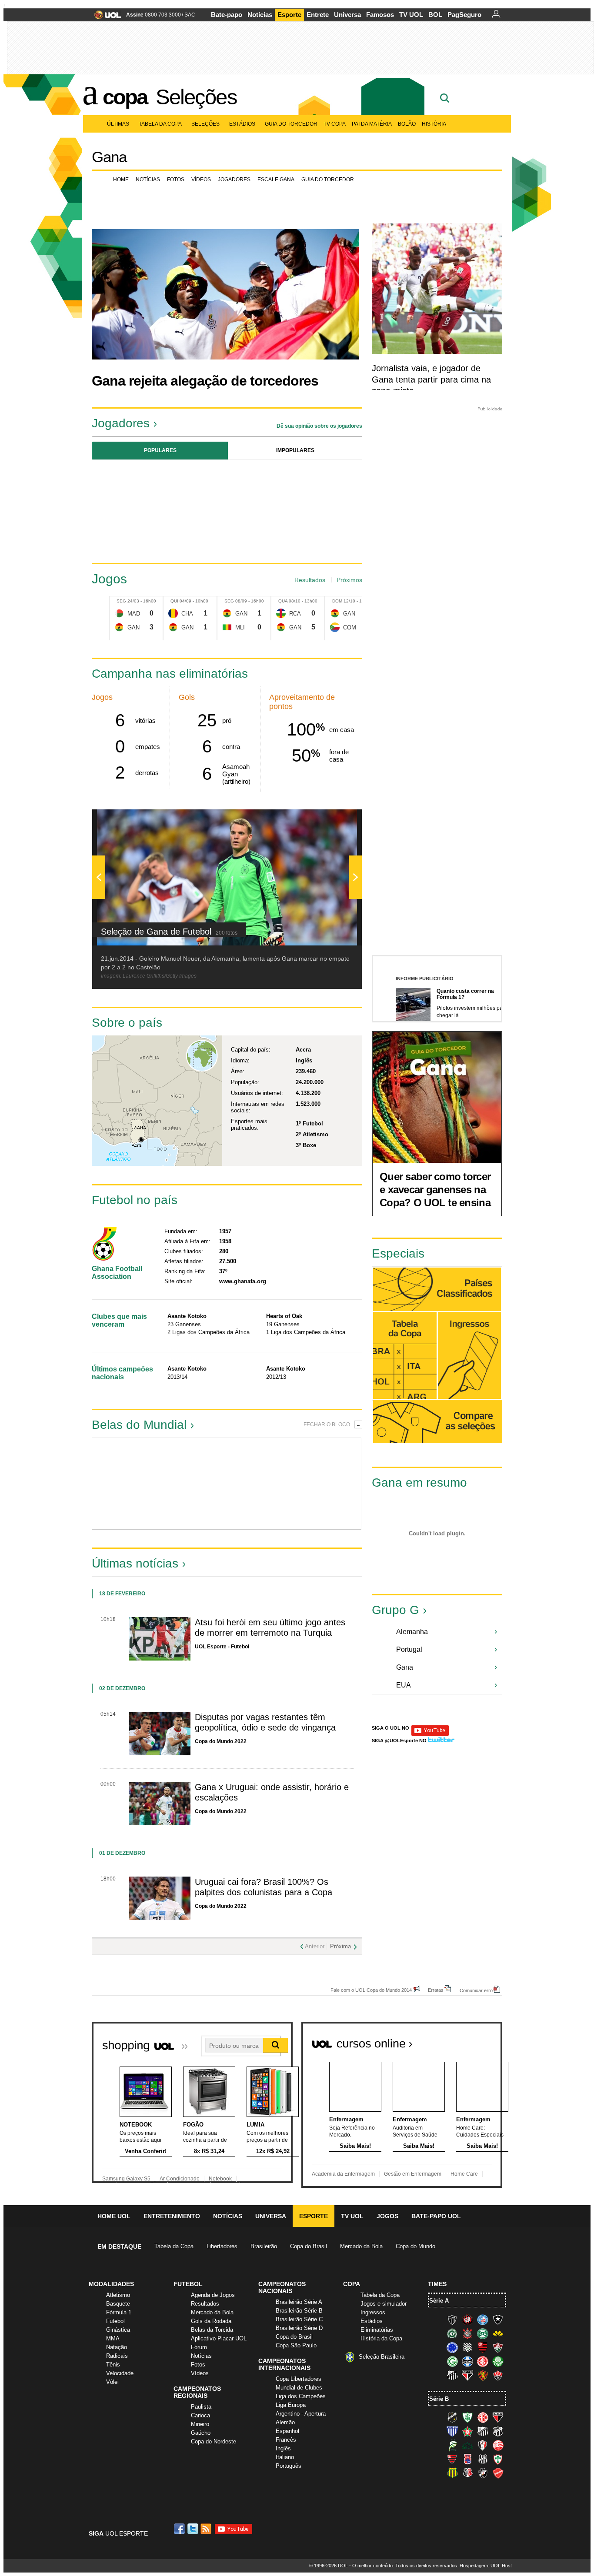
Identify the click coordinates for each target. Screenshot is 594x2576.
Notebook (220, 2179)
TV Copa (335, 124)
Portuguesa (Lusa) (498, 2459)
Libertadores (222, 2246)
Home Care (464, 2174)
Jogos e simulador (384, 2304)
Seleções (196, 97)
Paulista (201, 2407)
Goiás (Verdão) (452, 2361)
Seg (121, 601)
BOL (435, 15)
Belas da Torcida (212, 2330)
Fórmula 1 (119, 2312)
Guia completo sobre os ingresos (469, 1355)
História (434, 124)
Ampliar (334, 820)
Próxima (340, 1946)
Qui (174, 601)
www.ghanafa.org (243, 1281)
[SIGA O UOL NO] (430, 1734)
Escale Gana (276, 180)
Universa (347, 15)
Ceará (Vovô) (498, 2431)
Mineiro (200, 2424)
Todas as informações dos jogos (405, 1356)
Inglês (283, 2448)
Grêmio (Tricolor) (467, 2361)
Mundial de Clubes (299, 2388)
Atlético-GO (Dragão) (498, 2417)
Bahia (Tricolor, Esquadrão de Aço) (483, 2320)
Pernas (327, 1484)
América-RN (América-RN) (483, 2417)
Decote (193, 1484)
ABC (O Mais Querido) (452, 2417)
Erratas (436, 1990)
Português (289, 2466)
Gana (109, 157)
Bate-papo (227, 15)
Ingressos (373, 2312)
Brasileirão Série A (299, 2302)
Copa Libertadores (299, 2379)
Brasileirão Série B (299, 2311)
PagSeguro (464, 15)
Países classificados (437, 1290)
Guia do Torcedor (291, 124)
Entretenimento (172, 2216)
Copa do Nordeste (214, 2441)
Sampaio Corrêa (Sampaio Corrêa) (452, 2473)
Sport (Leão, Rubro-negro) (483, 2375)
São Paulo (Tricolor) (467, 2375)
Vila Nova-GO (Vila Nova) (498, 2473)
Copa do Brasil (309, 2246)
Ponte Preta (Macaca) (483, 2459)
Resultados (310, 580)
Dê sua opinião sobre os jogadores (319, 426)
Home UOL (114, 2216)
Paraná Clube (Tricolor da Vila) (467, 2459)
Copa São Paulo (296, 2345)
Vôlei (112, 2382)
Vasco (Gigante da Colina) (483, 2473)
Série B (439, 2399)
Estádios (242, 124)
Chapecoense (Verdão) (452, 2333)
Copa (125, 97)
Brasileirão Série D (299, 2328)
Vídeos (201, 180)
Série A (439, 2301)
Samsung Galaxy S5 (126, 2179)
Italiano (285, 2457)
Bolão (407, 124)
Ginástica (118, 2330)
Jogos (387, 2216)
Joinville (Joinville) (483, 2445)
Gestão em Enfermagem (413, 2174)
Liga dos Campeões (301, 2396)
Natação (117, 2347)
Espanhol (287, 2431)
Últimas (118, 124)
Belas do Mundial (139, 1425)
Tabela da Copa (160, 124)
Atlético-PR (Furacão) (467, 2320)
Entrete (318, 15)
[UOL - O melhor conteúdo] (105, 18)
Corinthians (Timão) (467, 2333)
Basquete (118, 2304)
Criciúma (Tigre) (498, 2333)
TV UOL (411, 15)
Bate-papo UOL (436, 2216)
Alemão (285, 2422)
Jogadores (234, 180)
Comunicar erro (476, 1990)
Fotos (176, 180)
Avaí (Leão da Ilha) (452, 2431)
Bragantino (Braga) (483, 2431)
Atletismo (118, 2295)
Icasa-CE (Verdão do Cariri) (467, 2445)
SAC (190, 15)
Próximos (349, 580)
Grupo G (395, 1610)
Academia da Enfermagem (343, 2174)
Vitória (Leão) (498, 2375)
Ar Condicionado (180, 2179)
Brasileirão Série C (299, 2319)
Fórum (199, 2347)
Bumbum (260, 1484)
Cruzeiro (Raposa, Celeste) (452, 2347)
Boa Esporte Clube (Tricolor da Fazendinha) (467, 2431)
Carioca (200, 2415)
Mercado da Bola (361, 2246)
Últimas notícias (135, 1563)
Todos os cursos (473, 2040)
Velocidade (120, 2373)
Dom (337, 601)
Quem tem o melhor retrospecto (408, 1244)
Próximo (355, 497)
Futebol (115, 2321)
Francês (286, 2440)
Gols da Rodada (211, 2321)
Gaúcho (201, 2433)
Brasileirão (264, 2246)
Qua (283, 601)
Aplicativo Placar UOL (219, 2338)
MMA (113, 2338)
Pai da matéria (372, 124)
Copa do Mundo (415, 2246)
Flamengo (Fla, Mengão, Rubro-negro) (483, 2347)
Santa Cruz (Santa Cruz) (467, 2473)
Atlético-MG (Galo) (452, 2320)
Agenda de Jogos (213, 2295)
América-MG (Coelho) (467, 2417)
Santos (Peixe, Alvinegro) (452, 2375)
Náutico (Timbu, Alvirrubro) (498, 2445)
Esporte (289, 15)
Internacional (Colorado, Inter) (483, 2361)
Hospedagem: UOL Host (486, 2566)
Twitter (194, 2529)
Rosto (126, 1484)
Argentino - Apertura (301, 2414)
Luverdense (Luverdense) (452, 2445)
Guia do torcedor (328, 180)
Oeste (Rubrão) (452, 2459)
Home (121, 180)
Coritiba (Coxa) (483, 2333)
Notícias (260, 15)
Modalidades (111, 2284)
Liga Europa (291, 2405)
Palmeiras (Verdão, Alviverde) (498, 2361)
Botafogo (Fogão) (498, 2320)
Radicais (117, 2356)
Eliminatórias (377, 2330)
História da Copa (381, 2338)
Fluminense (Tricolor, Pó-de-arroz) (498, 2347)
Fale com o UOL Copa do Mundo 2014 (371, 1990)
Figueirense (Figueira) (467, 2347)
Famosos (380, 15)
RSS (207, 2529)
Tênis (113, 2365)
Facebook (180, 2529)
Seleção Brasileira (382, 2357)
